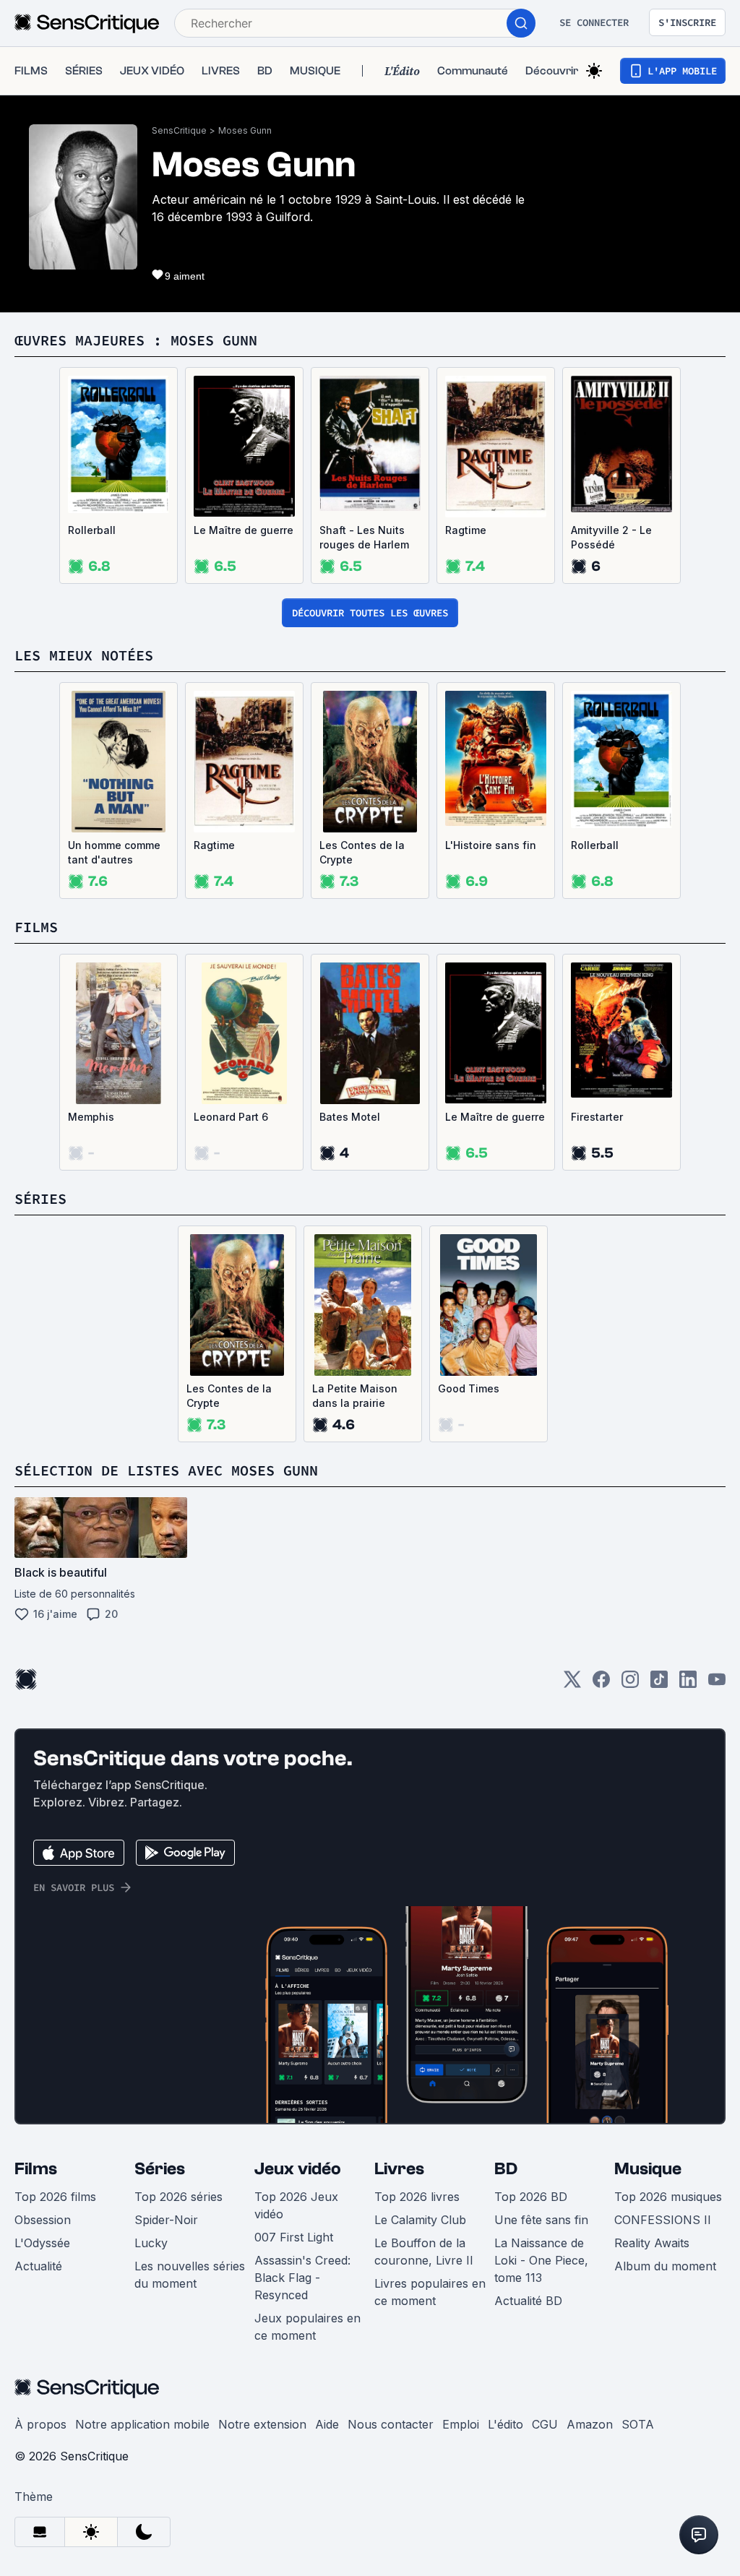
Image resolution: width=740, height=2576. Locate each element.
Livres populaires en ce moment (430, 2292)
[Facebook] (601, 1684)
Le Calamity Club (420, 2220)
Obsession (43, 2220)
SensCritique (179, 130)
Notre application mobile (142, 2424)
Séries (160, 2169)
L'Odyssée (42, 2243)
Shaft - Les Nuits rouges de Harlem (364, 537)
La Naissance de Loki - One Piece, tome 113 (541, 2260)
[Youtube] (717, 1684)
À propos (40, 2424)
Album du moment (665, 2266)
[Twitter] (572, 1684)
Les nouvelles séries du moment (190, 2275)
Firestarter (597, 1117)
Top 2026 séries (178, 2197)
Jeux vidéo (298, 2169)
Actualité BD (528, 2301)
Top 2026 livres (417, 2197)
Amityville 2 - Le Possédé (611, 537)
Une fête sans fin (541, 2220)
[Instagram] (630, 1684)
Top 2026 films (55, 2197)
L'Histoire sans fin (491, 845)
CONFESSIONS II (663, 2220)
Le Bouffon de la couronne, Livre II (424, 2252)
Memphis (91, 1117)
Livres (399, 2169)
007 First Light (294, 2237)
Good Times (469, 1388)
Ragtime (466, 530)
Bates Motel (350, 1117)
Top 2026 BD (531, 2197)
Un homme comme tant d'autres (114, 852)
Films (36, 2169)
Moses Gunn (245, 130)
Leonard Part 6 (231, 1117)
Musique (648, 2169)
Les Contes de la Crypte (362, 852)
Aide (327, 2424)
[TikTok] (659, 1684)
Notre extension (262, 2424)
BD (506, 2169)
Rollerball (92, 530)
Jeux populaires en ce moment (307, 2327)
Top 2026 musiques (668, 2197)
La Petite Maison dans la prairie (355, 1396)
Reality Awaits (652, 2243)
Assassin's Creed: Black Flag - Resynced (302, 2278)
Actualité (38, 2266)
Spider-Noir (166, 2220)
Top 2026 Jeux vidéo (296, 2205)
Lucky (151, 2243)
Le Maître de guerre (244, 530)
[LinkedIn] (688, 1684)
